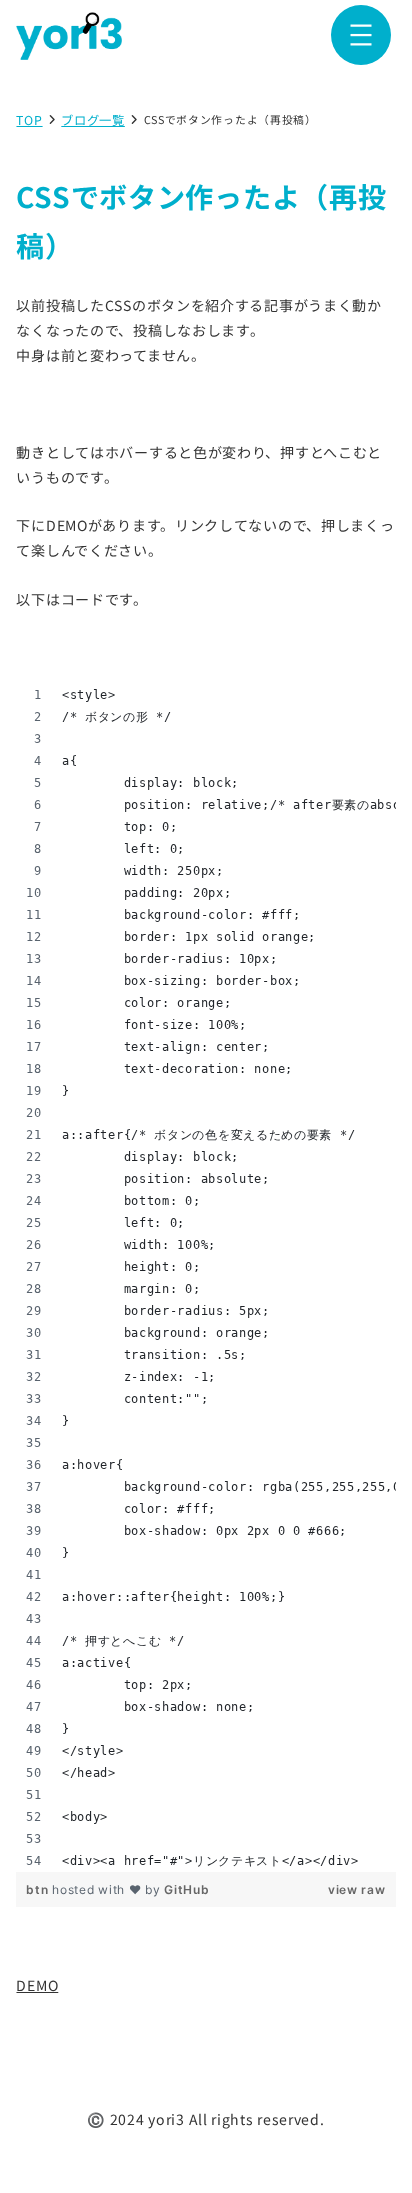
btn (39, 1889)
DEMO (37, 1985)
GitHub (186, 1889)
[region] (205, 1278)
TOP (29, 120)
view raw (357, 1889)
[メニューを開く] (361, 35)
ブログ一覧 (93, 120)
